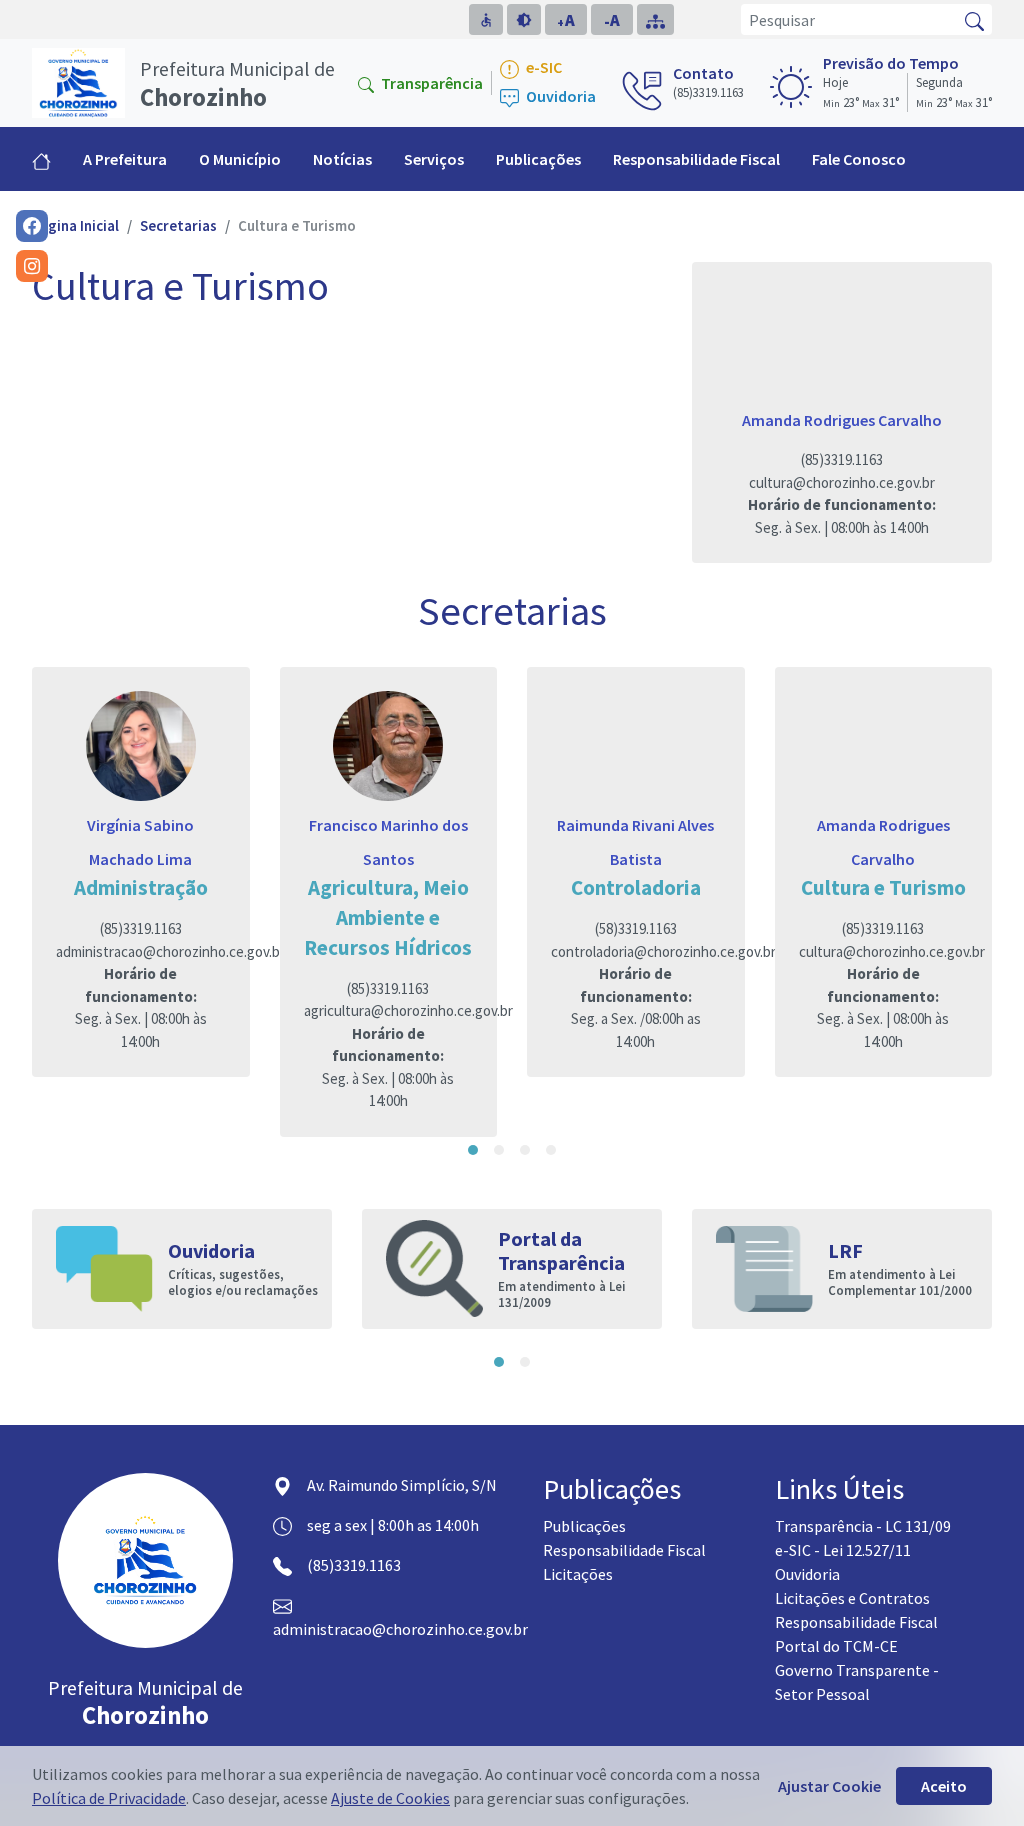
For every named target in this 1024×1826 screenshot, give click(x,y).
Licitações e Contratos (852, 1598)
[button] (473, 1150)
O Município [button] (240, 159)
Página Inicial (75, 225)
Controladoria (636, 887)
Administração (141, 887)
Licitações (578, 1574)
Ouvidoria (559, 96)
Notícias (342, 159)
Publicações (584, 1526)
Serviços (434, 159)
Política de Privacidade (109, 1798)
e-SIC (542, 67)
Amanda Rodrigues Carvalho (842, 420)
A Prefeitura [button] (125, 159)
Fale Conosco (859, 159)
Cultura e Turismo (883, 887)
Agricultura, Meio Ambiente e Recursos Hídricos (388, 917)
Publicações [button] (538, 159)
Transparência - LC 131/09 (863, 1526)
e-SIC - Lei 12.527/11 (843, 1550)
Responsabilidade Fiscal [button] (696, 159)
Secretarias (178, 225)
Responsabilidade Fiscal (624, 1550)
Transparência (430, 83)
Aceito (944, 1786)
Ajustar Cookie (829, 1786)
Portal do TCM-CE (836, 1646)
